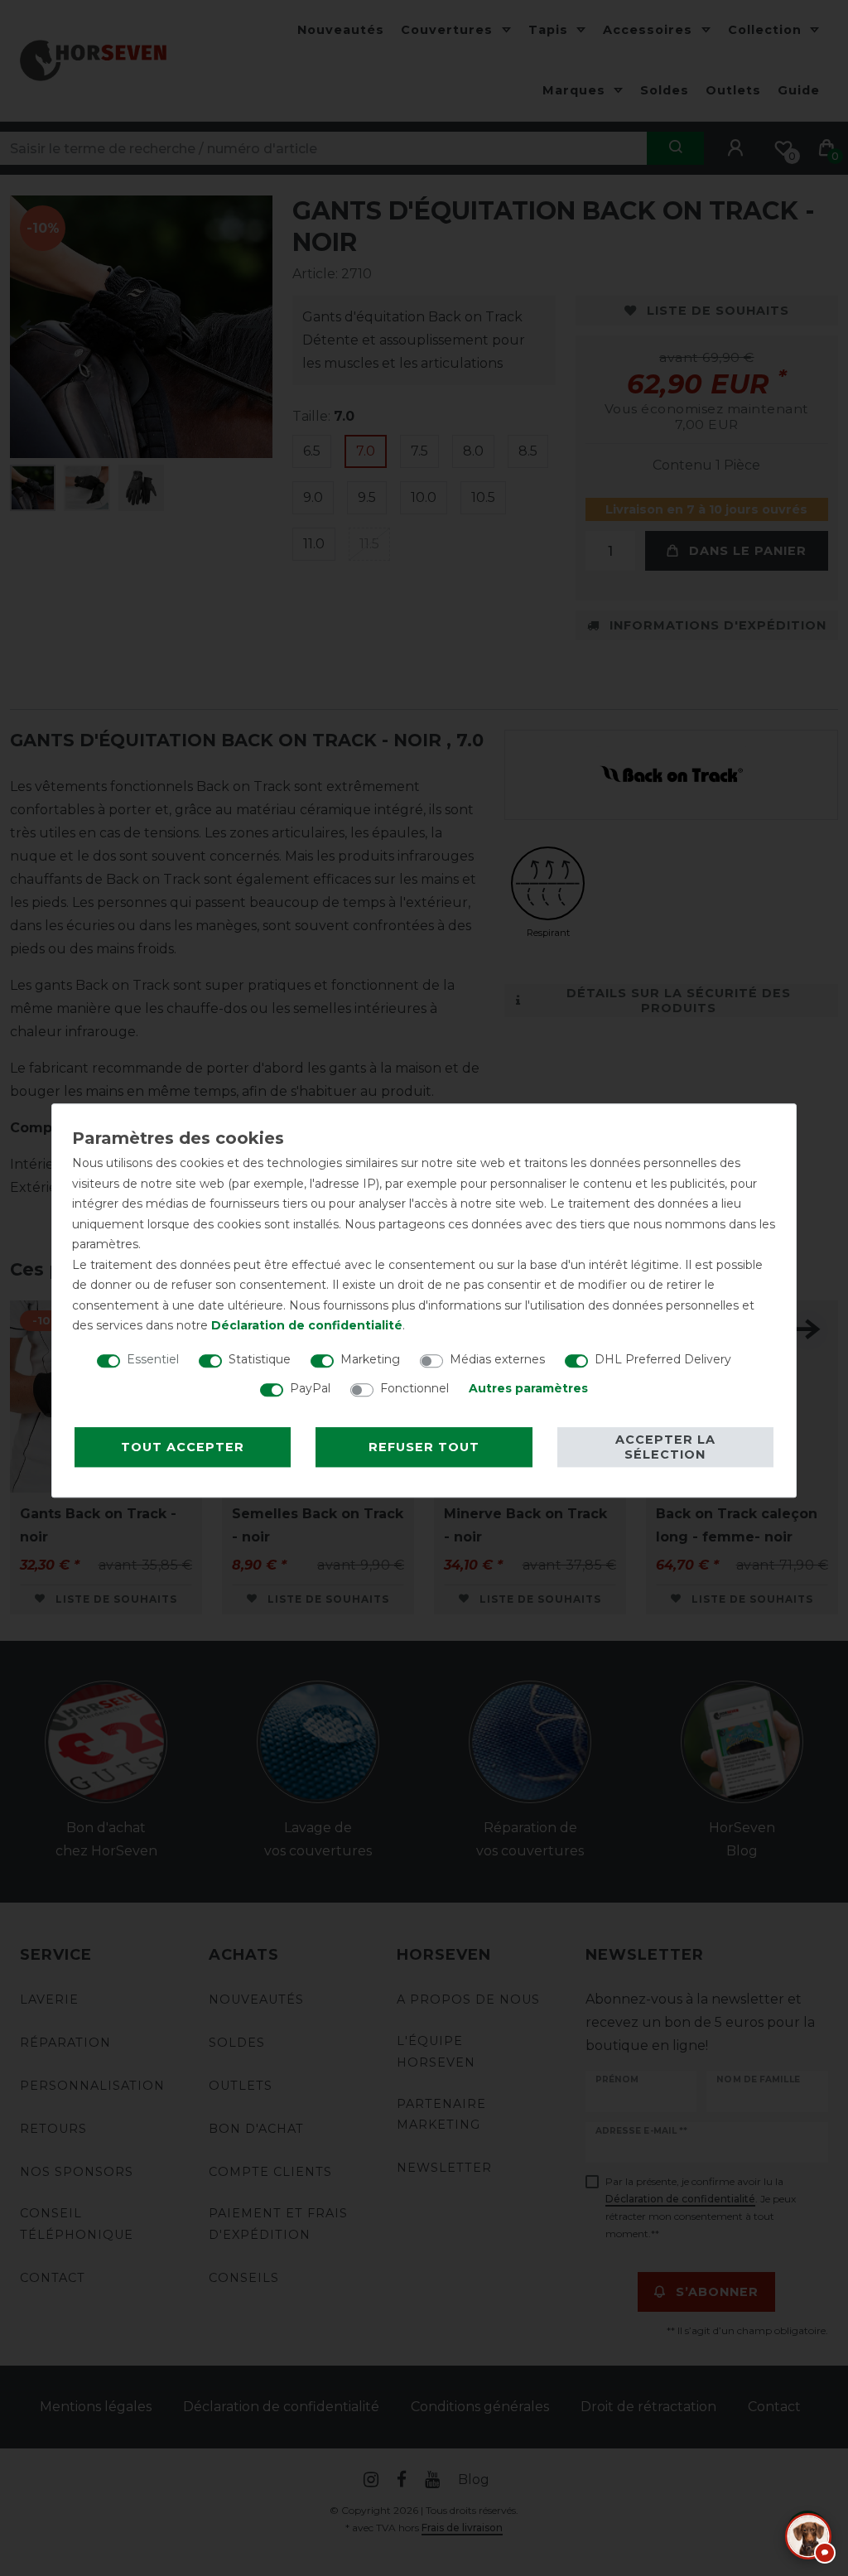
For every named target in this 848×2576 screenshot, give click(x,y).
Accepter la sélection (665, 1447)
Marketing (370, 1359)
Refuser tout (424, 1447)
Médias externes (497, 1359)
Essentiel (153, 1359)
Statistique (260, 1359)
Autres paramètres (528, 1388)
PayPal (310, 1388)
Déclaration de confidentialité (307, 1325)
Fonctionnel (414, 1388)
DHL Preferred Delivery (663, 1359)
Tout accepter (183, 1447)
